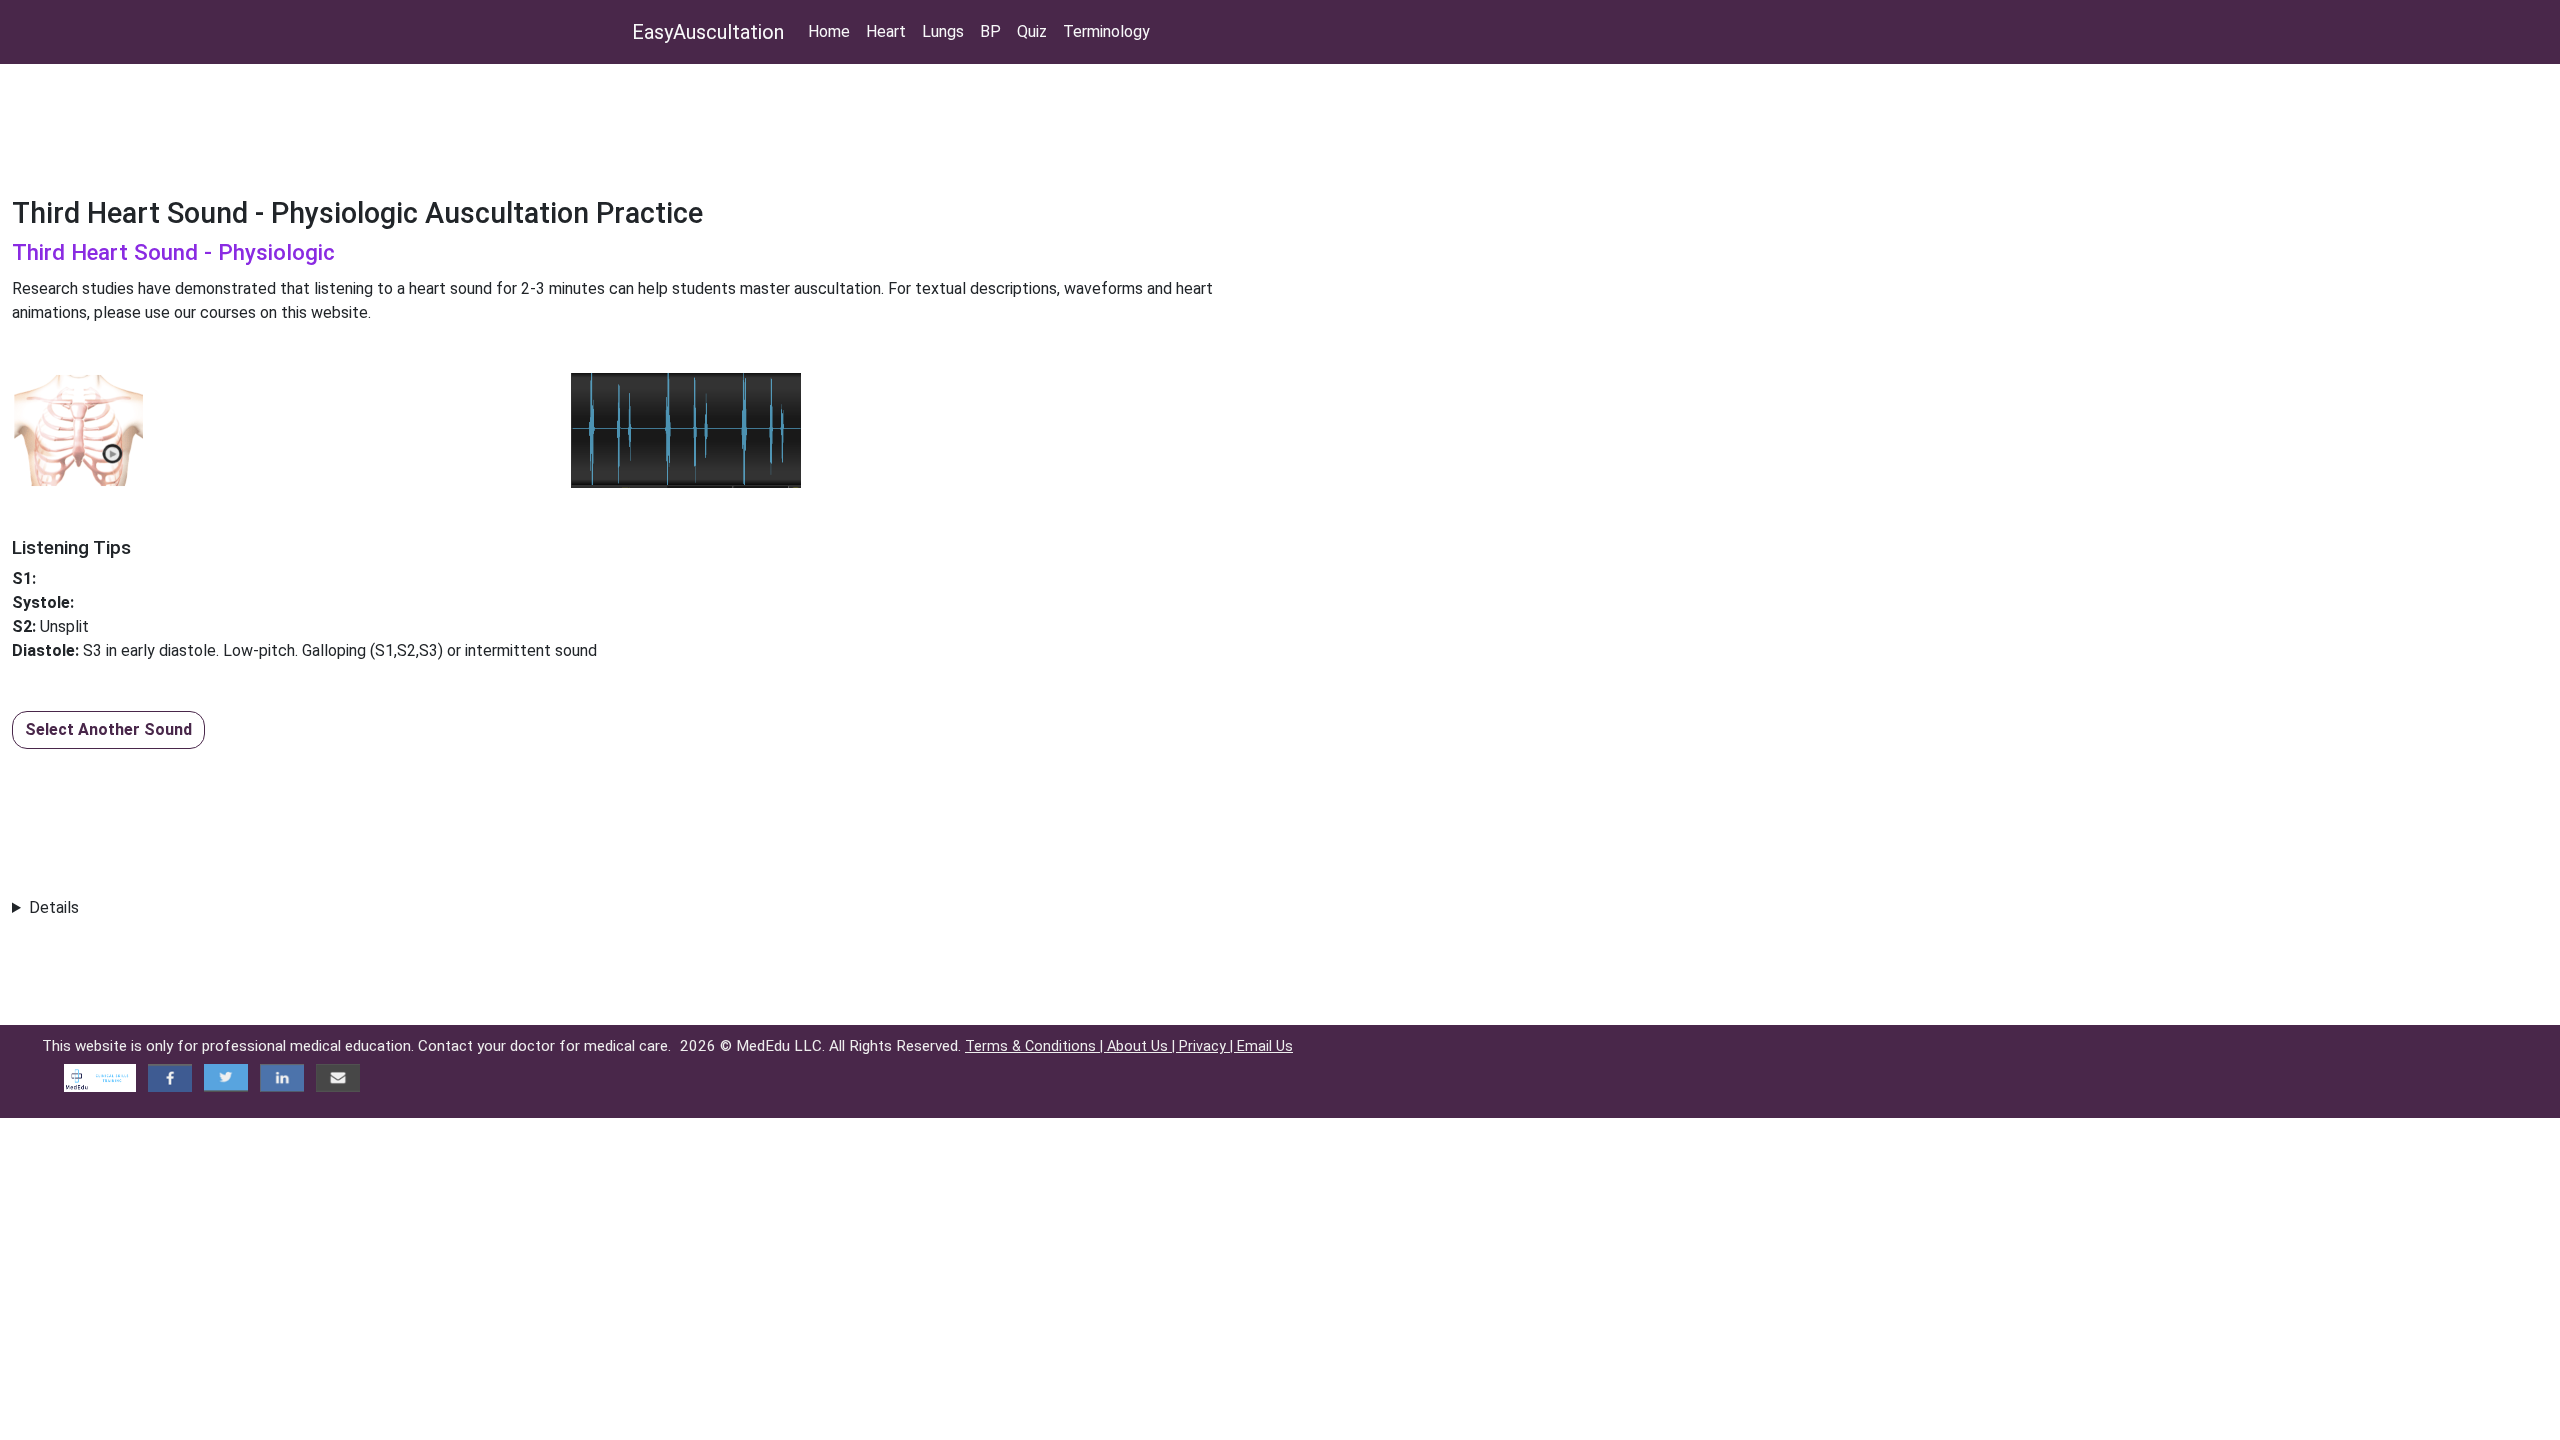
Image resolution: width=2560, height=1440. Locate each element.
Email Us (1265, 1046)
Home (829, 31)
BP (990, 31)
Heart (886, 31)
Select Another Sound (108, 729)
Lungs (943, 31)
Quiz (1032, 31)
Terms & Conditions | (1036, 1046)
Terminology (1106, 31)
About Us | (1143, 1046)
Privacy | (1208, 1046)
